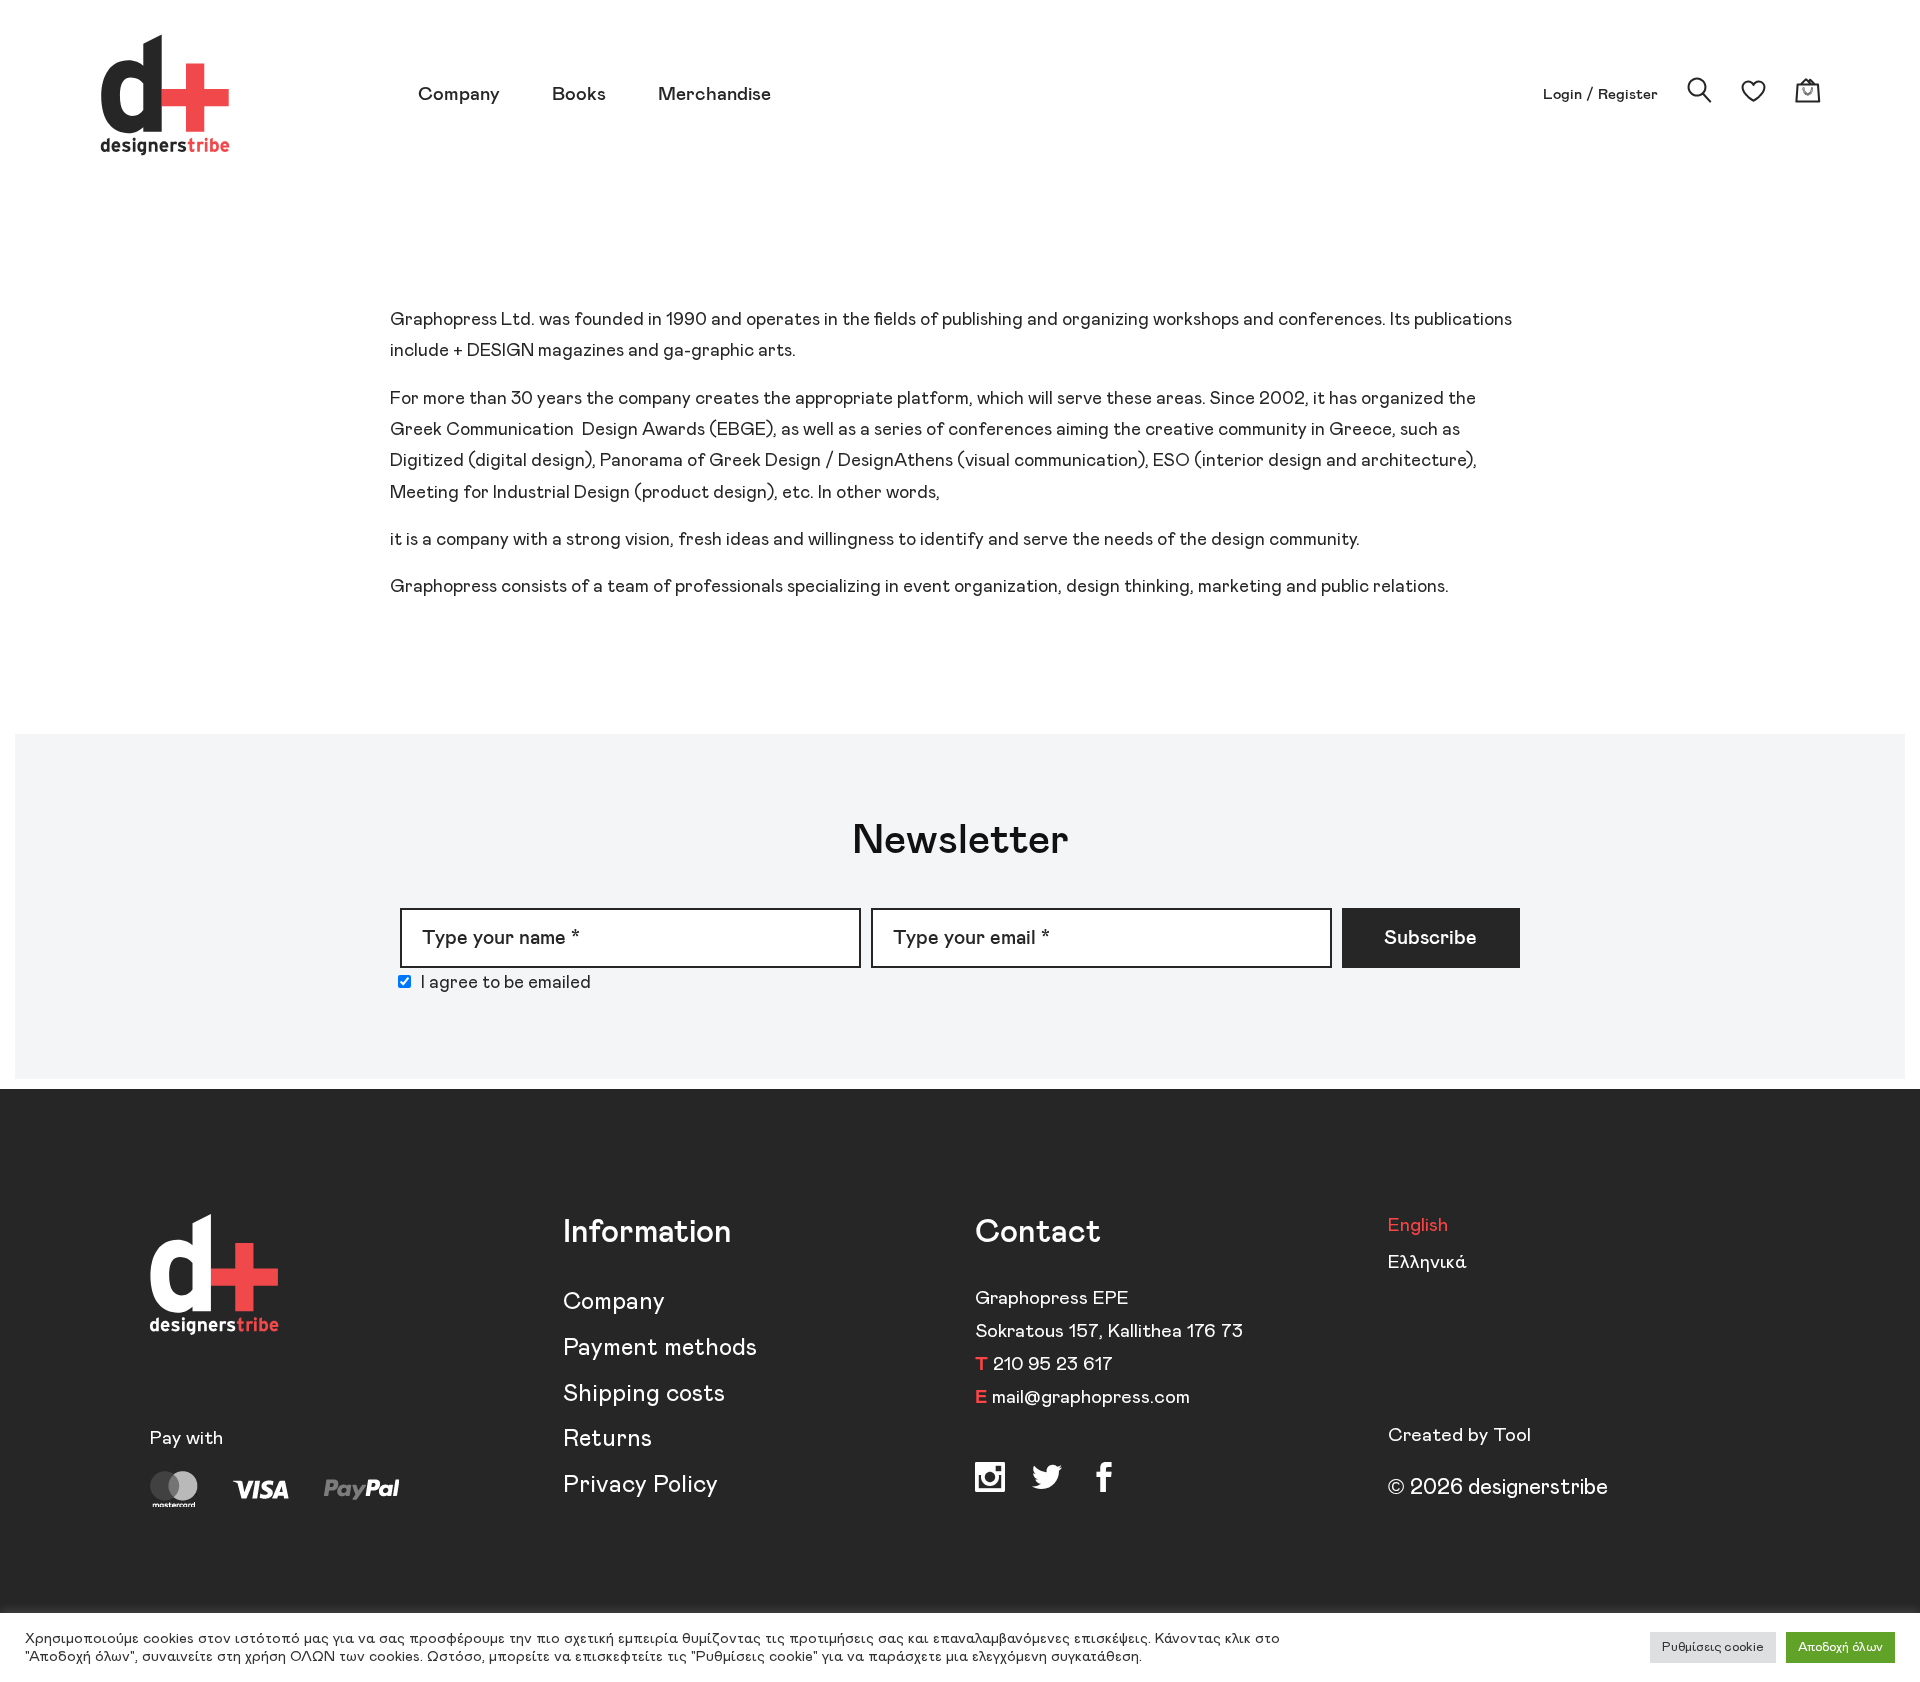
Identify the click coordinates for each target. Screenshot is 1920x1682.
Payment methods (660, 1348)
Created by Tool (1459, 1435)
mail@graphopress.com (1091, 1397)
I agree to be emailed (506, 983)
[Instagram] (990, 1481)
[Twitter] (1104, 1481)
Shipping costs (644, 1394)
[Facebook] (1047, 1481)
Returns (607, 1439)
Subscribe (1430, 938)
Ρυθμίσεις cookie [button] (1713, 1647)
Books (579, 94)
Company (459, 94)
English (1418, 1225)
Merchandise (714, 94)
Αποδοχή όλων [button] (1840, 1647)
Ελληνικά (1427, 1262)
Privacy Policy (640, 1485)
